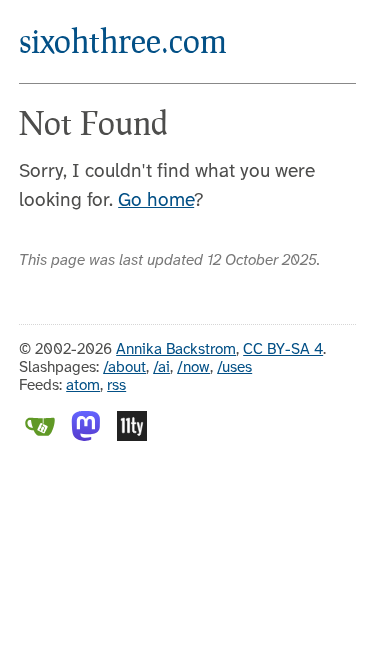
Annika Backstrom (176, 350)
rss (116, 386)
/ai (161, 368)
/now (193, 368)
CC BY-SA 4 (283, 350)
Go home (156, 201)
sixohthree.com (123, 40)
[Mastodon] (86, 437)
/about (124, 368)
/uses (234, 368)
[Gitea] (40, 437)
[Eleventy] (132, 437)
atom (83, 386)
